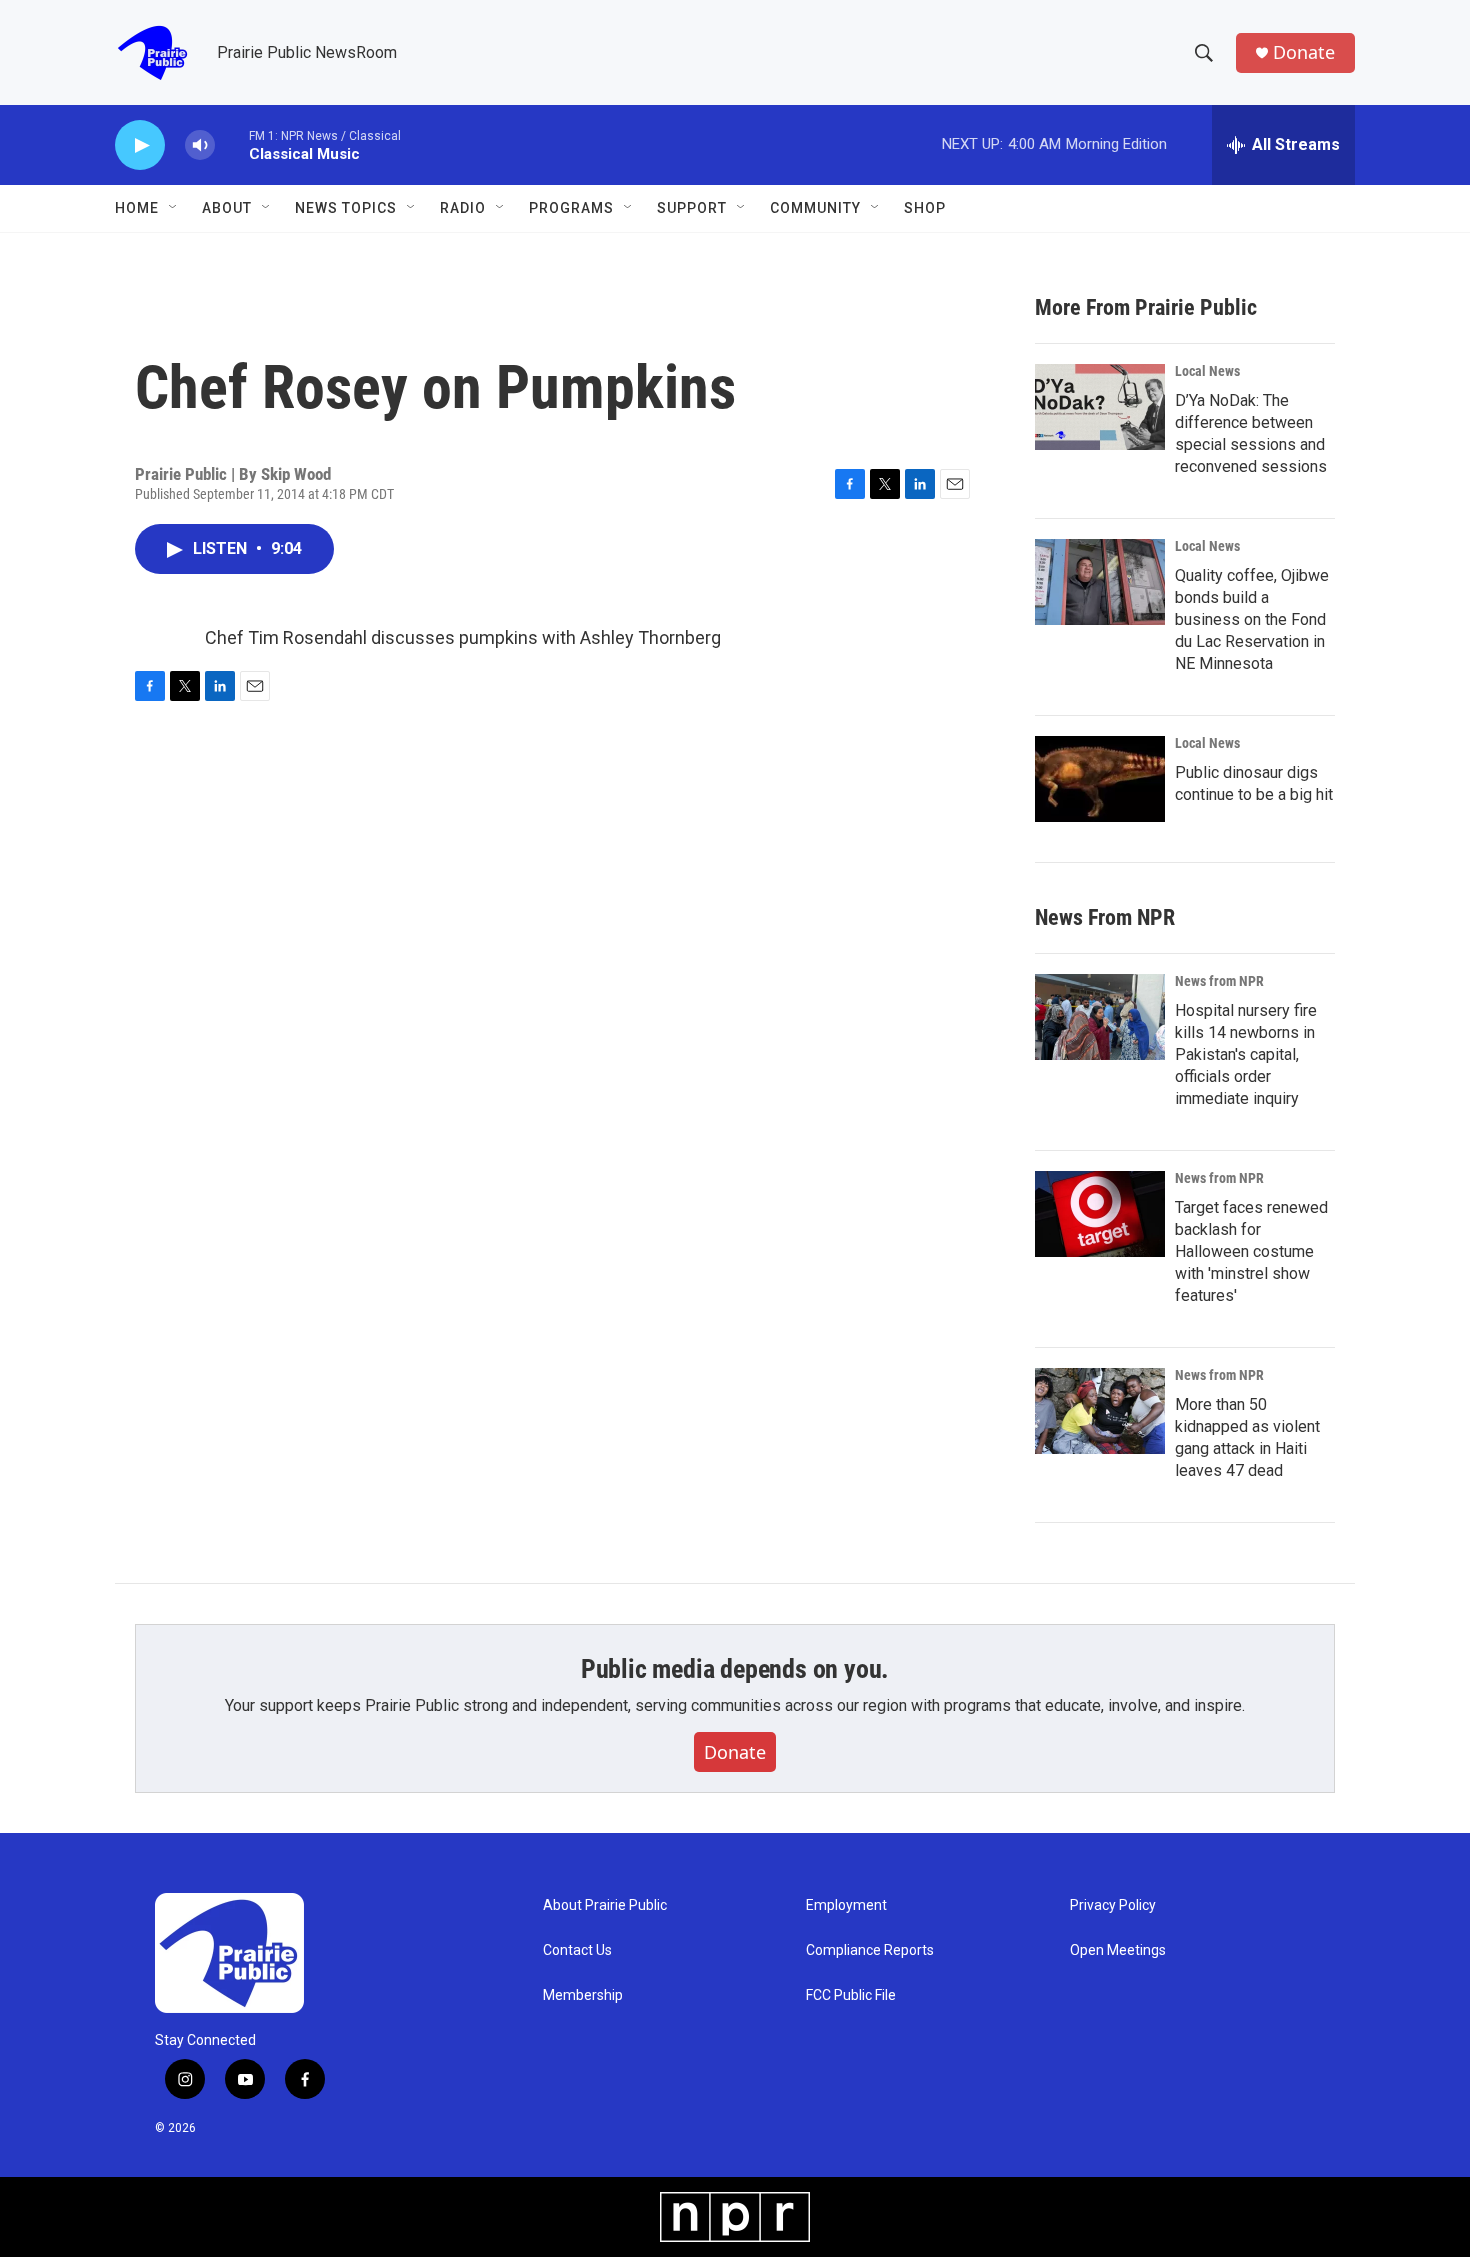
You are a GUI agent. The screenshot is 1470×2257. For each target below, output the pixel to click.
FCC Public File (851, 1995)
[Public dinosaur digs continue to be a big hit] (1100, 779)
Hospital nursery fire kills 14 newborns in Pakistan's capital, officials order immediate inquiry (1246, 1054)
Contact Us (577, 1950)
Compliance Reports (870, 1950)
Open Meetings (1118, 1950)
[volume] (200, 145)
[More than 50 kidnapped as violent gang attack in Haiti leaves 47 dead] (1100, 1411)
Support (692, 208)
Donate (1304, 52)
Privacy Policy (1113, 1905)
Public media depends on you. (735, 1669)
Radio (463, 208)
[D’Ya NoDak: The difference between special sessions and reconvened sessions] (1100, 407)
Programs (571, 208)
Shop (925, 208)
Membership (583, 1995)
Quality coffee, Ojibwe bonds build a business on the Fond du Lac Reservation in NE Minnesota (1252, 619)
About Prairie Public (605, 1905)
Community (815, 208)
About (227, 208)
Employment (846, 1905)
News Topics (346, 208)
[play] (140, 145)
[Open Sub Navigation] (174, 208)
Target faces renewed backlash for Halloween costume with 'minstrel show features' (1251, 1251)
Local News (1207, 371)
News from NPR (1219, 981)
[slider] (232, 144)
